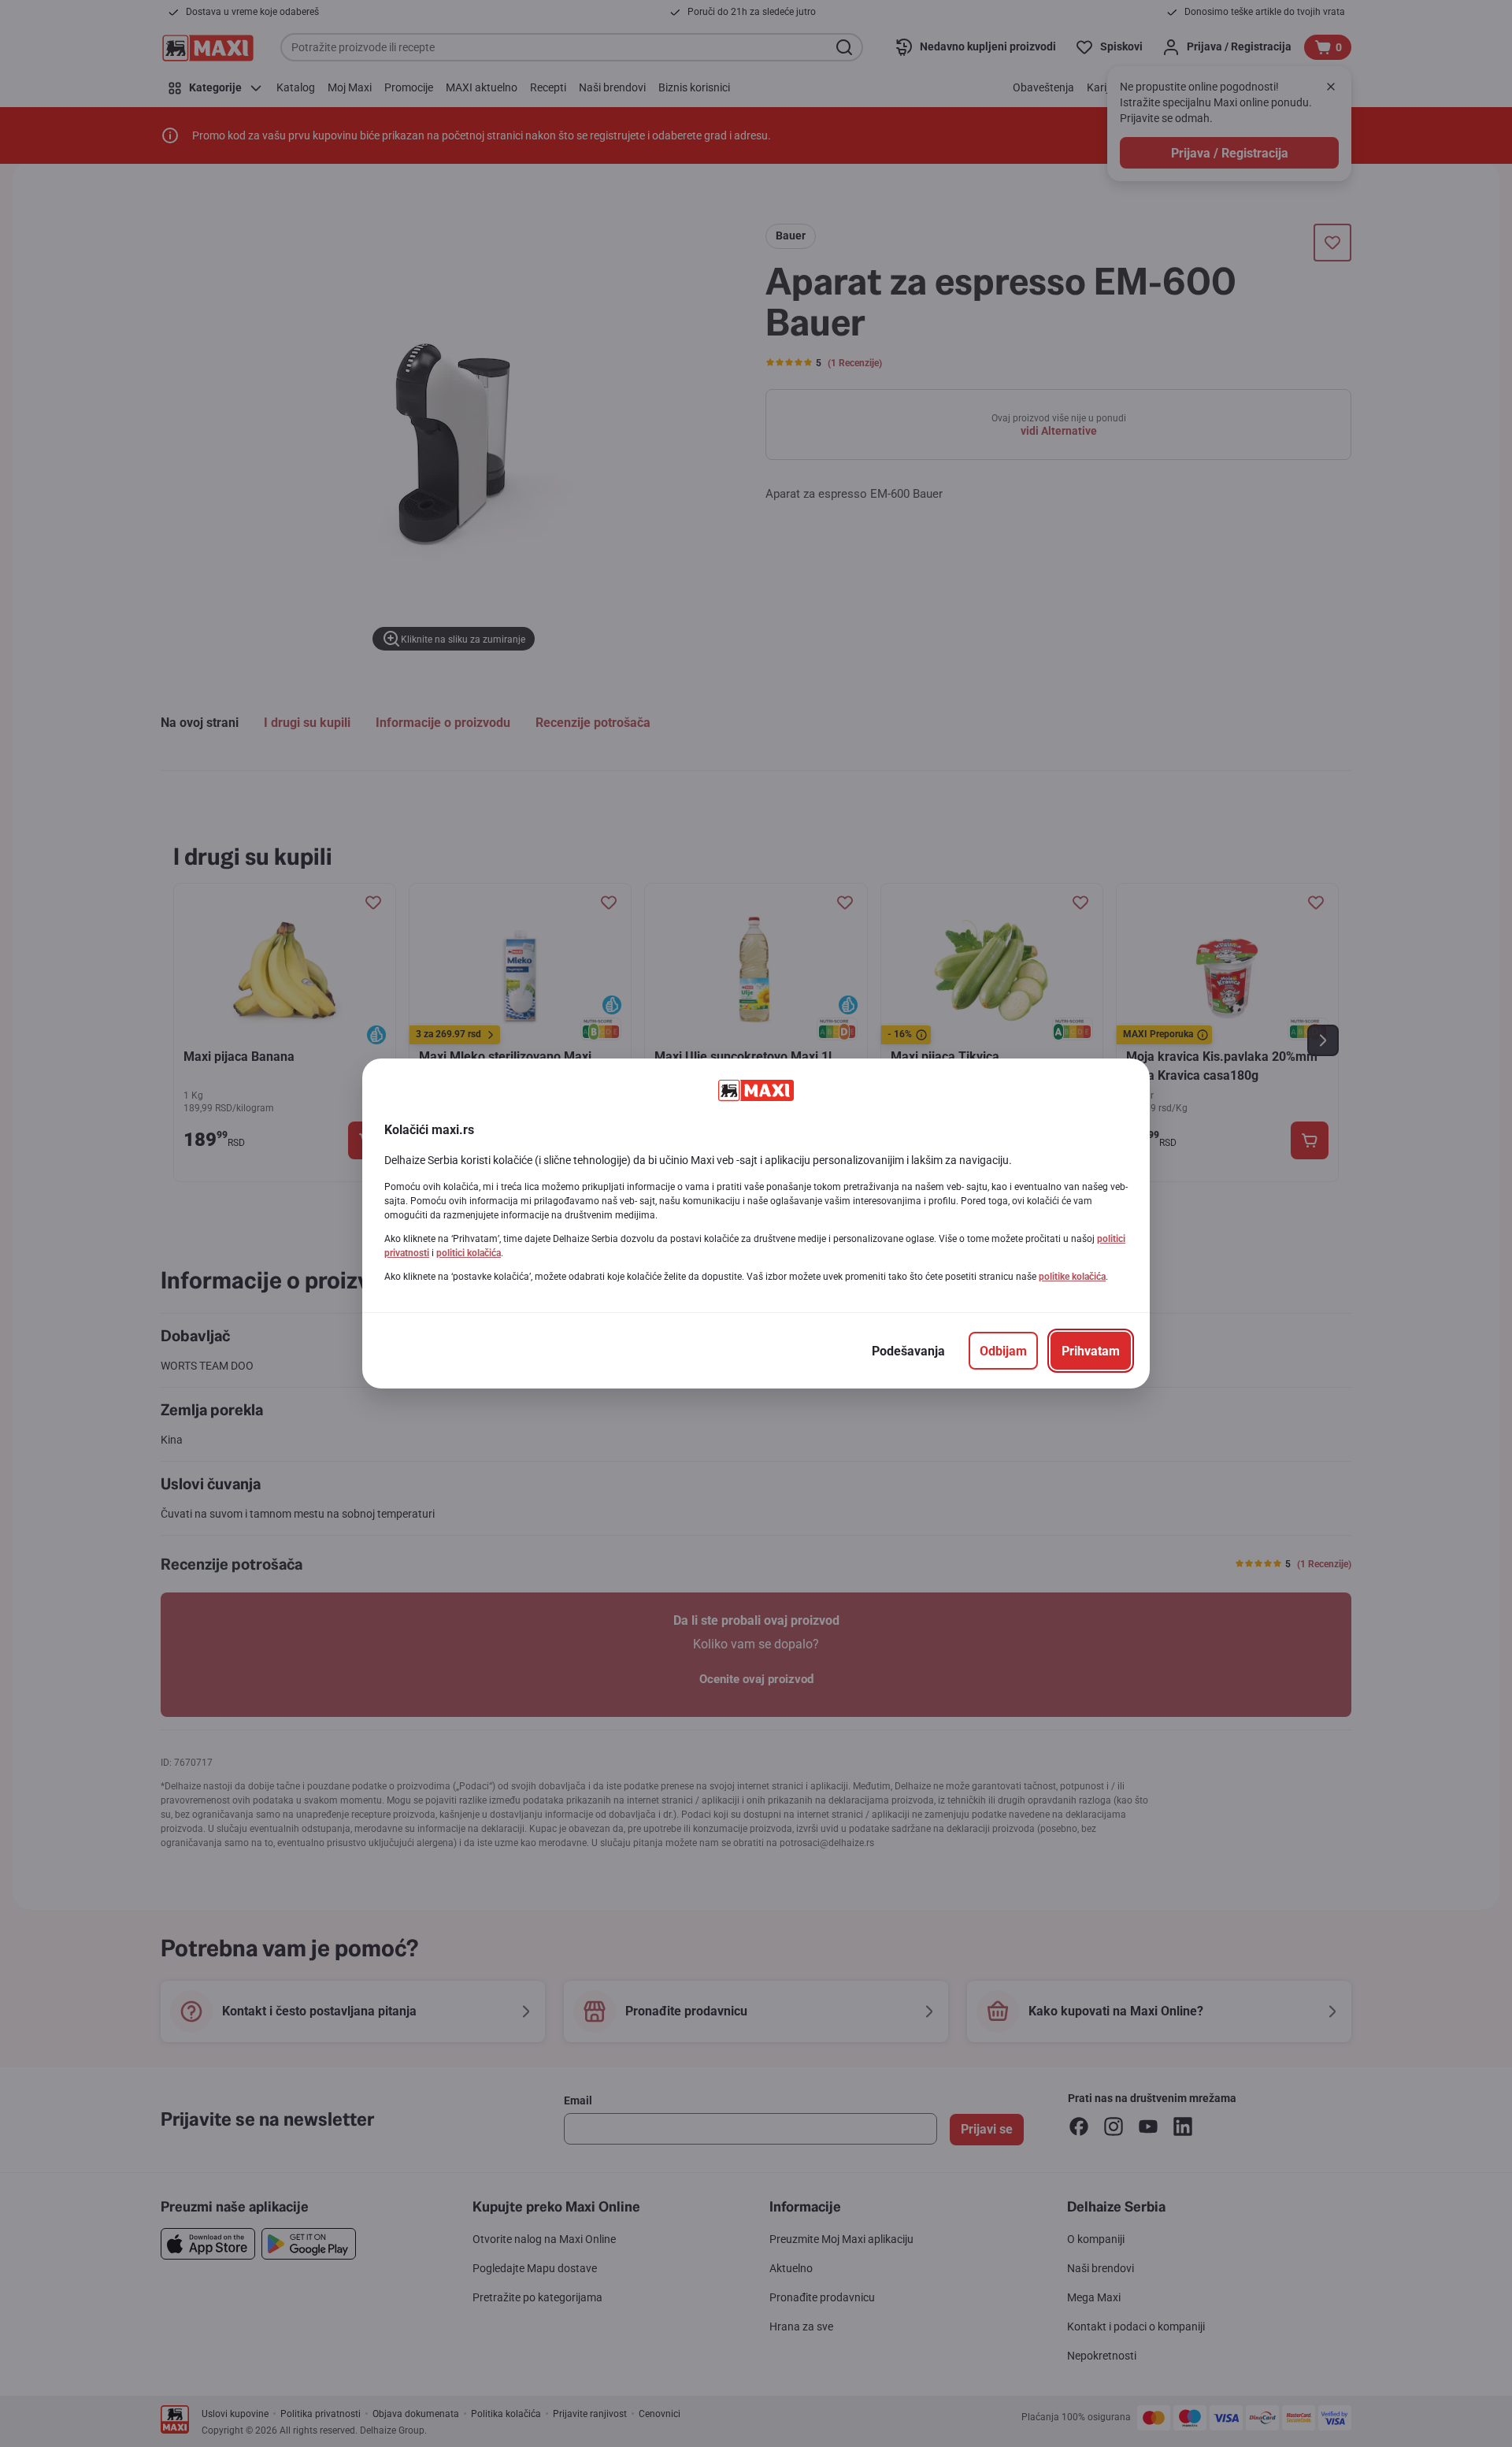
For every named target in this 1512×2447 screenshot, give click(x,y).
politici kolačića (469, 1253)
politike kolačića (1072, 1277)
